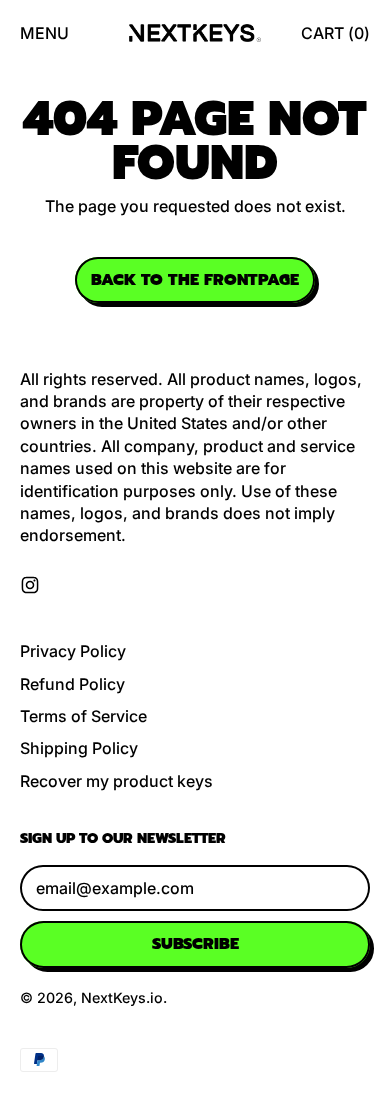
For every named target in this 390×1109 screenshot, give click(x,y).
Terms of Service (83, 716)
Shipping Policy (79, 748)
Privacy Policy (73, 651)
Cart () (335, 38)
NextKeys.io (122, 997)
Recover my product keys (116, 781)
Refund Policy (72, 684)
